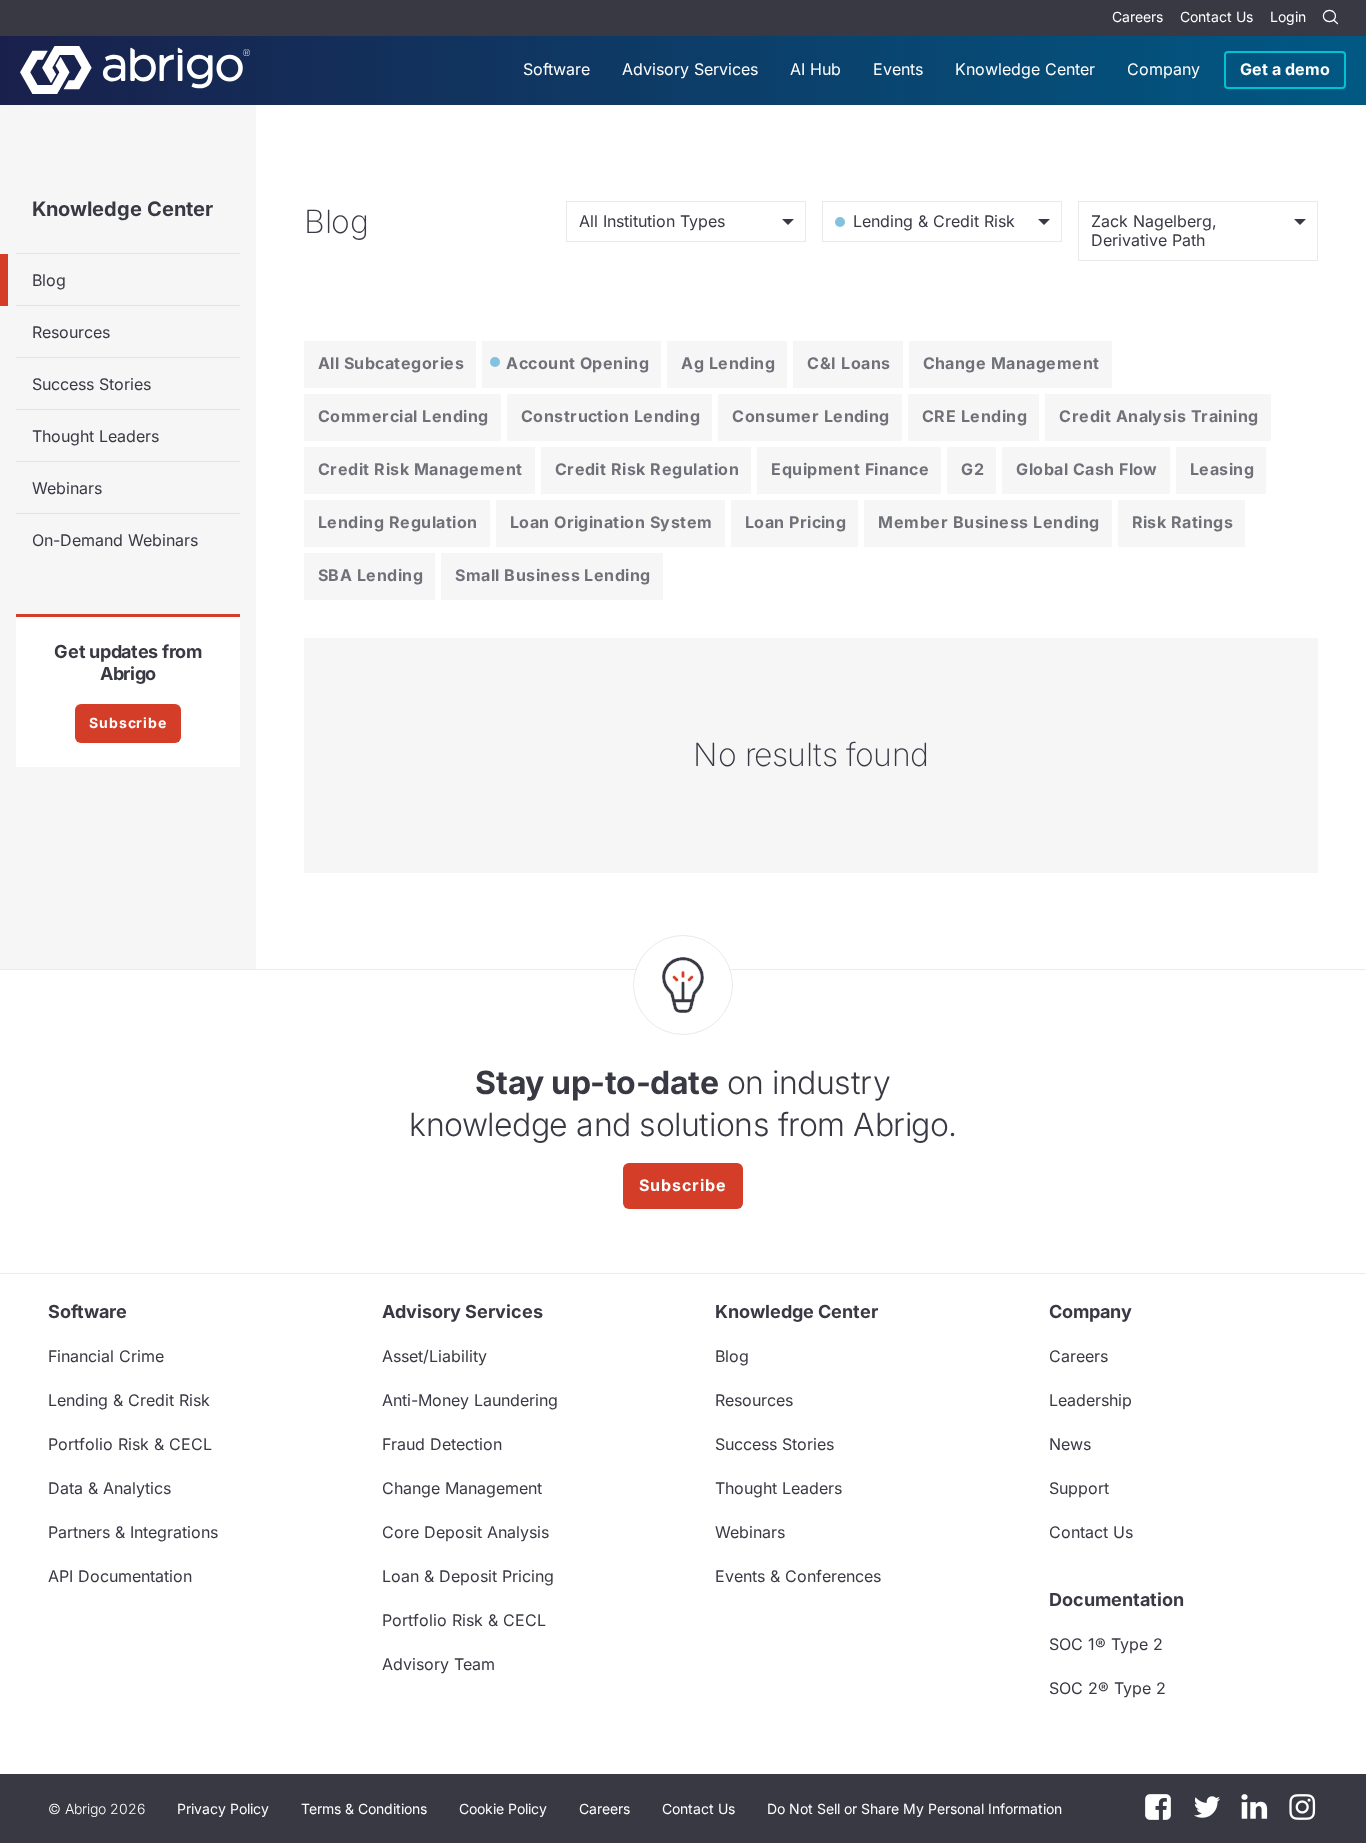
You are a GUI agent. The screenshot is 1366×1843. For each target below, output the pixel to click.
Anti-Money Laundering (470, 1400)
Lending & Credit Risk (129, 1400)
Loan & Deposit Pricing (468, 1576)
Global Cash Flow (1087, 469)
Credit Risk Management (420, 469)
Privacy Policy (223, 1808)
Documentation (1116, 1599)
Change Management (1011, 363)
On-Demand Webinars (115, 540)
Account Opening (577, 363)
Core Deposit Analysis (465, 1532)
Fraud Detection (442, 1444)
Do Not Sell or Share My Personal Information (914, 1808)
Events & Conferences (798, 1576)
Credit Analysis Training (1159, 416)
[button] (914, 1809)
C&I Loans (848, 363)
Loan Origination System (611, 522)
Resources (71, 332)
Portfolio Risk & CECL (130, 1444)
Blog (49, 280)
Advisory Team (438, 1664)
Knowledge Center (1025, 69)
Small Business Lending (553, 575)
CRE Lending (974, 416)
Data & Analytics (109, 1488)
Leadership (1090, 1400)
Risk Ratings (1183, 522)
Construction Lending (611, 416)
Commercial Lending (403, 416)
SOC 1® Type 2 (1106, 1644)
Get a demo (1285, 69)
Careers (1137, 16)
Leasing (1222, 469)
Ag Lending (728, 363)
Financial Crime (106, 1356)
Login (1288, 16)
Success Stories (91, 384)
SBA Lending (370, 575)
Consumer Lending (811, 416)
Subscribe (128, 722)
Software (556, 69)
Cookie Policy (503, 1808)
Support (1079, 1488)
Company (1163, 69)
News (1070, 1444)
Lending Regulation (398, 522)
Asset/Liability (434, 1356)
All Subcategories (391, 363)
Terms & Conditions (364, 1808)
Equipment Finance (850, 469)
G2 (972, 469)
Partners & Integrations (133, 1532)
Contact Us (1216, 16)
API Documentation (120, 1576)
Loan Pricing (796, 522)
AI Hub (815, 69)
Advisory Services (690, 69)
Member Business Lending (988, 522)
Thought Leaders (95, 436)
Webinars (67, 488)
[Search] (1330, 18)
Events (898, 69)
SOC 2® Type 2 (1107, 1688)
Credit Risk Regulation (647, 469)
